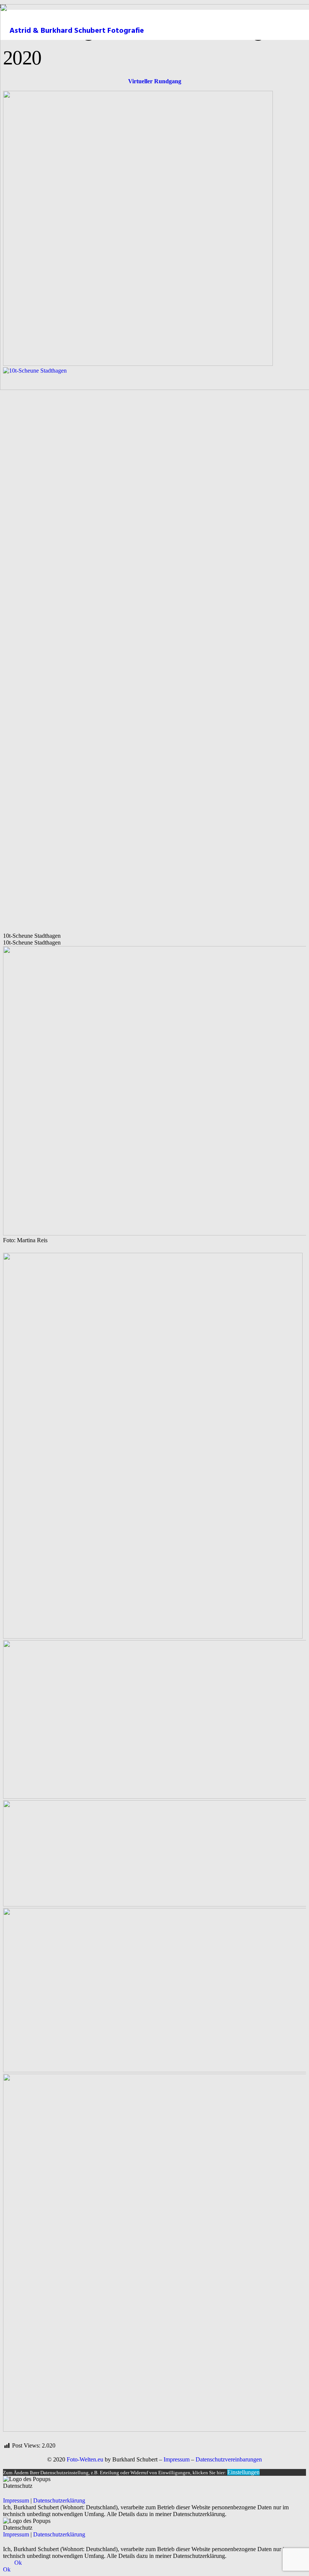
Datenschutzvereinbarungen (229, 2459)
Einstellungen (243, 2472)
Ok (18, 2563)
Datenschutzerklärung (59, 2500)
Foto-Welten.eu (85, 2459)
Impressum (177, 2459)
